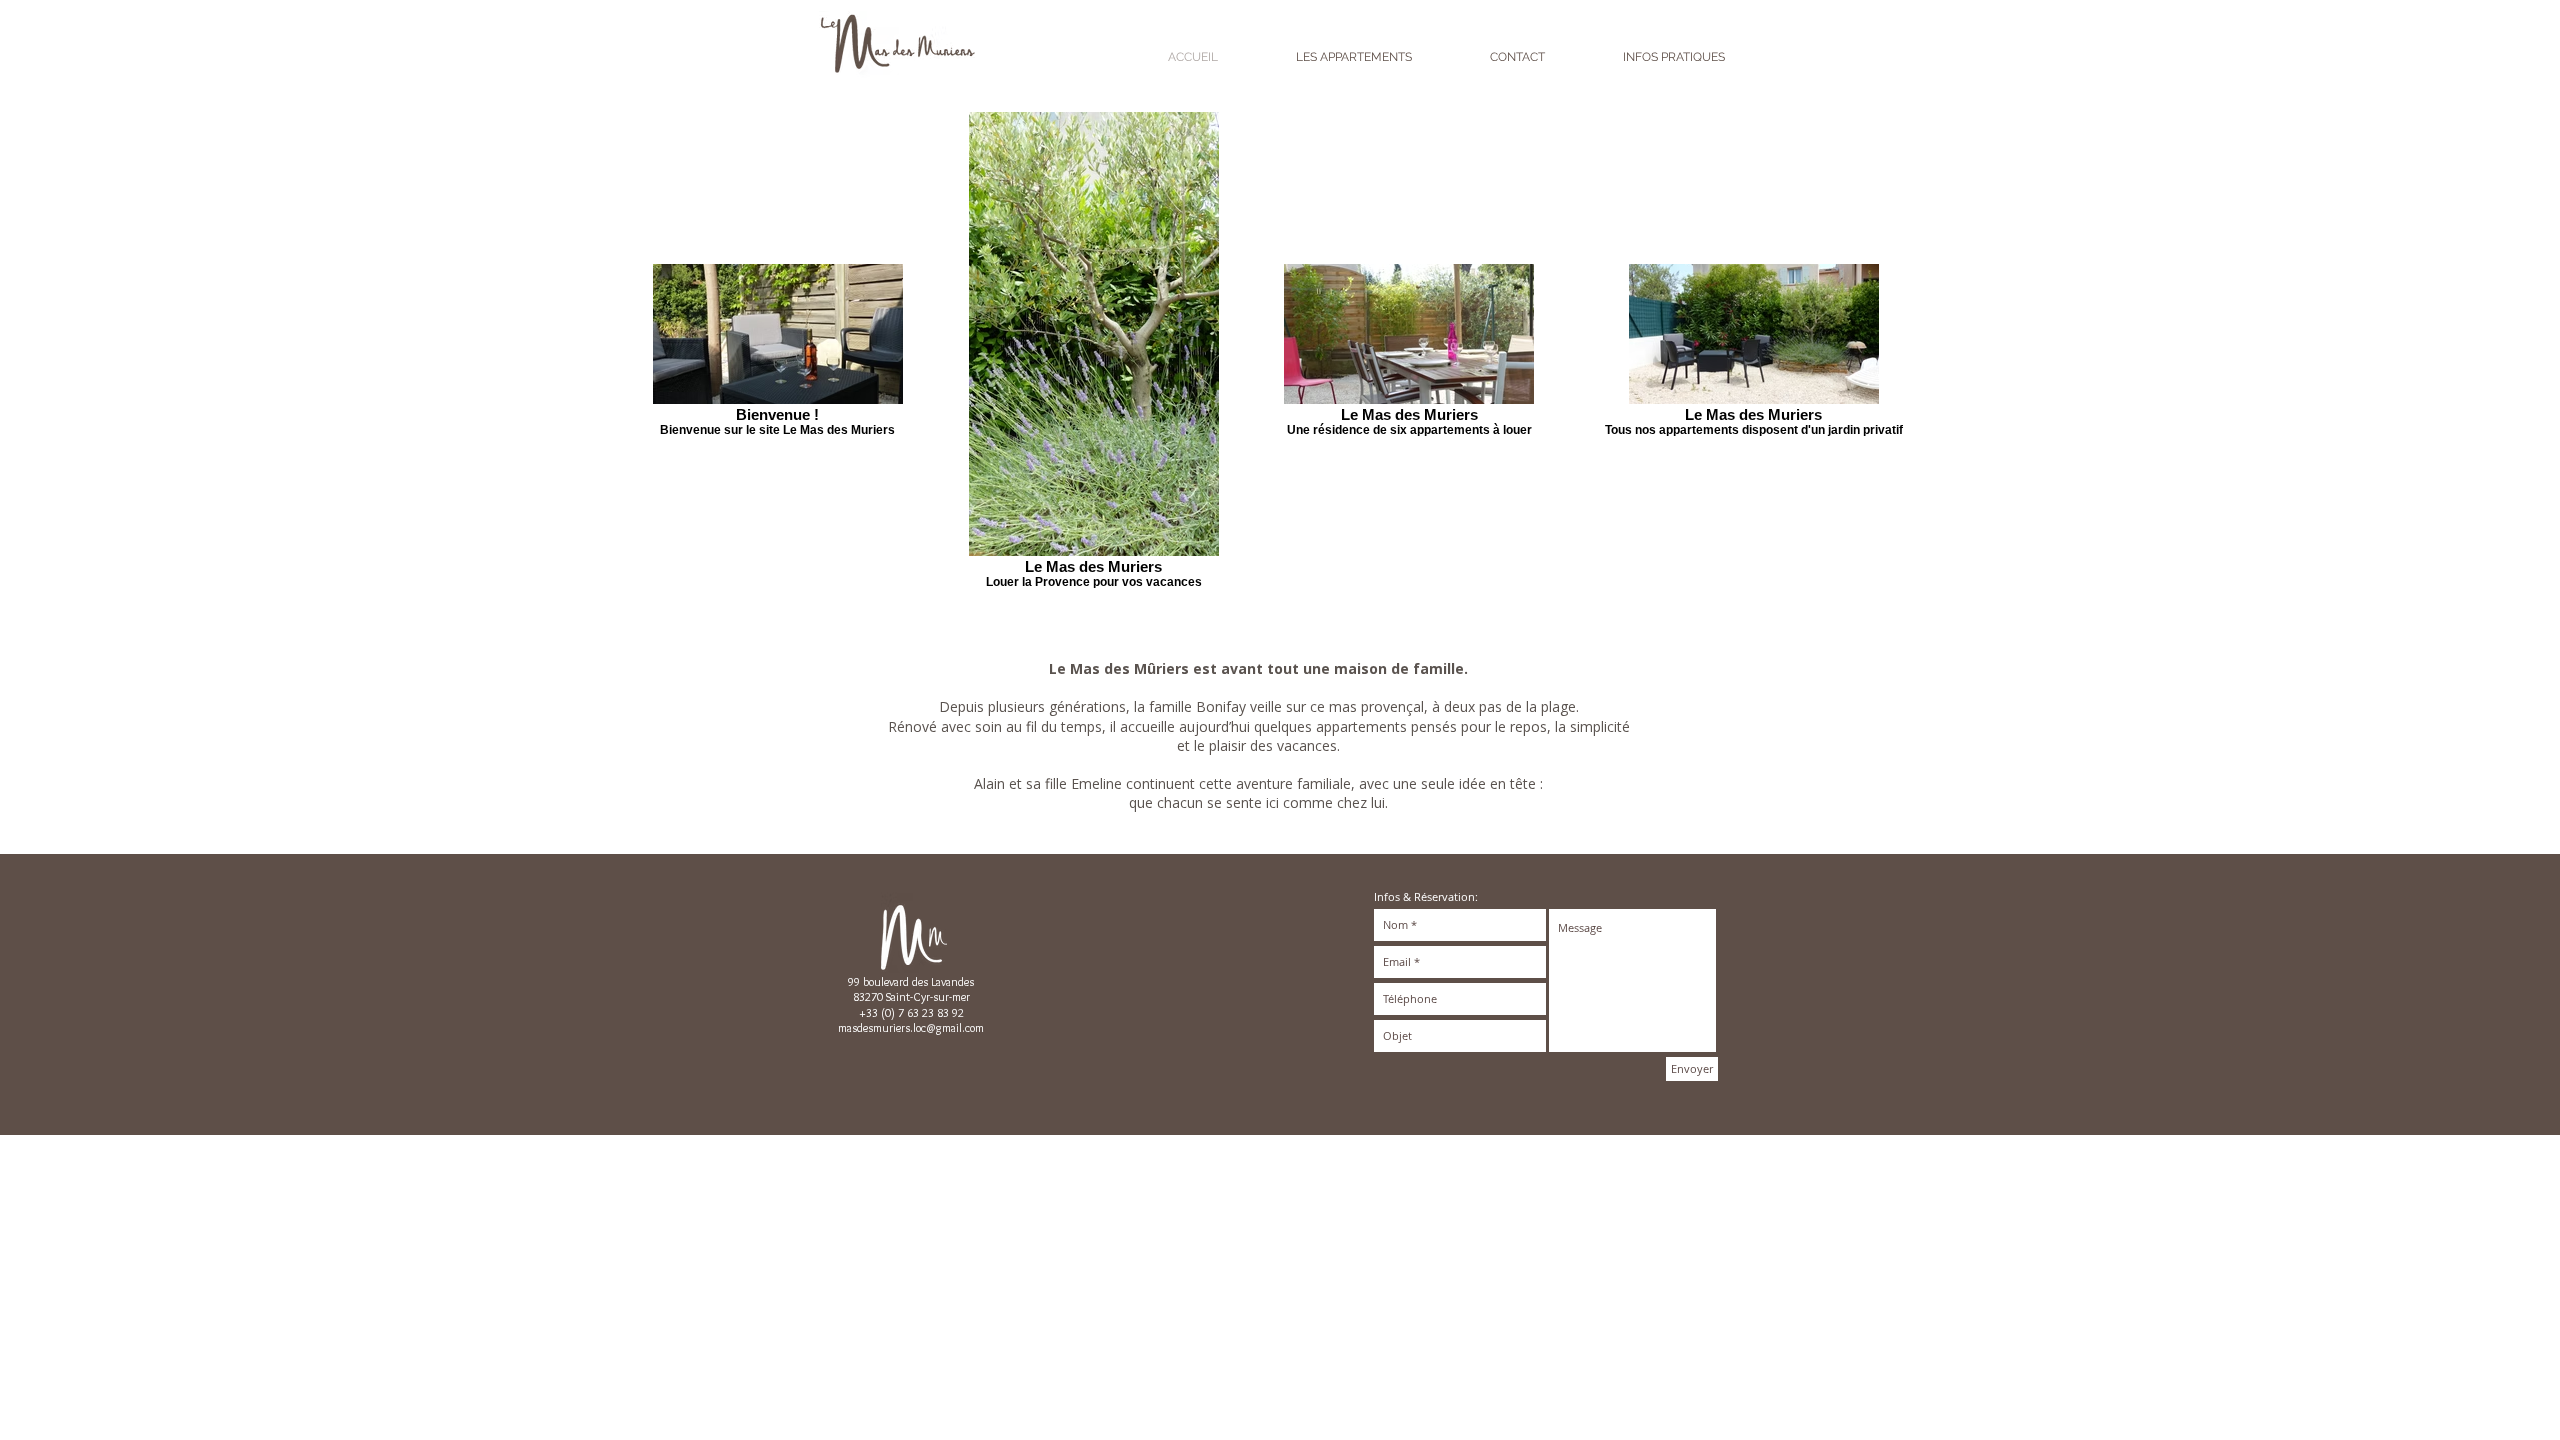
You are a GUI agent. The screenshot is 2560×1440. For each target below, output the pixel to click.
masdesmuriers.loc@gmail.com (911, 1027)
